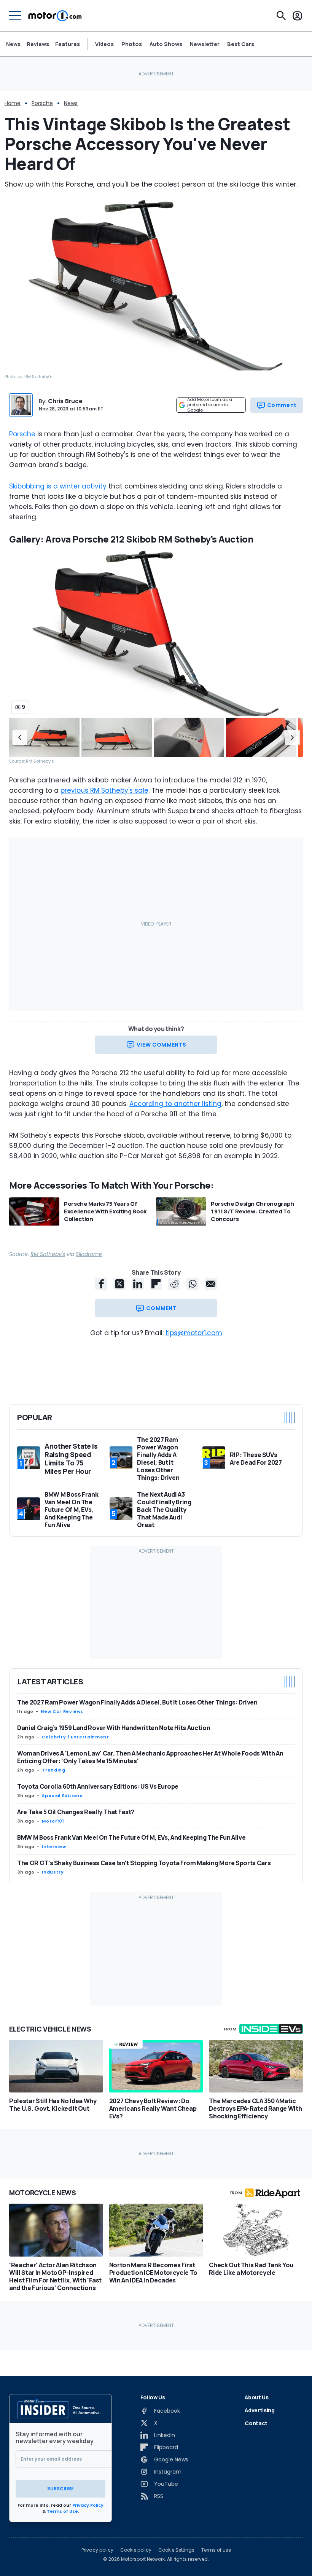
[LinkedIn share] (138, 1284)
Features (68, 44)
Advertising (259, 2410)
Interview (54, 1847)
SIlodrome (89, 1254)
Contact (256, 2423)
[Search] (281, 16)
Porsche (42, 103)
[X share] (119, 1284)
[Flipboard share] (156, 1284)
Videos (104, 44)
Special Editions (62, 1796)
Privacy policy (97, 2550)
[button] (20, 738)
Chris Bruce (65, 401)
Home (13, 103)
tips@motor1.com (194, 1333)
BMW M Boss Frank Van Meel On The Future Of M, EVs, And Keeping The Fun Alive (131, 1837)
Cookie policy (136, 2550)
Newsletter (205, 44)
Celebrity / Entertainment (75, 1737)
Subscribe (60, 2489)
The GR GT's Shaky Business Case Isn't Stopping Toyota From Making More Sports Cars (144, 1863)
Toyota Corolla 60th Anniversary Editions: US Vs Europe (98, 1786)
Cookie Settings (176, 2550)
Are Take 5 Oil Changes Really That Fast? (76, 1812)
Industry (53, 1872)
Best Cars (241, 44)
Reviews (38, 44)
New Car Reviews (62, 1711)
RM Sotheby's (48, 1254)
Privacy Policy (88, 2505)
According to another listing (175, 1104)
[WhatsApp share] (193, 1284)
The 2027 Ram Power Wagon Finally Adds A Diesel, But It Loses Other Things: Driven (137, 1702)
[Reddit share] (174, 1284)
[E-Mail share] (211, 1284)
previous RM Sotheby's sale (104, 790)
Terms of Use (62, 2511)
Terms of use (216, 2550)
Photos (132, 44)
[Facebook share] (101, 1284)
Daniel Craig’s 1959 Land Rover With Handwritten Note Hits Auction (114, 1728)
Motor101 (53, 1821)
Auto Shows (166, 44)
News (13, 44)
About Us (256, 2397)
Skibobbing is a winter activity (58, 486)
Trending (53, 1770)
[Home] (55, 16)
